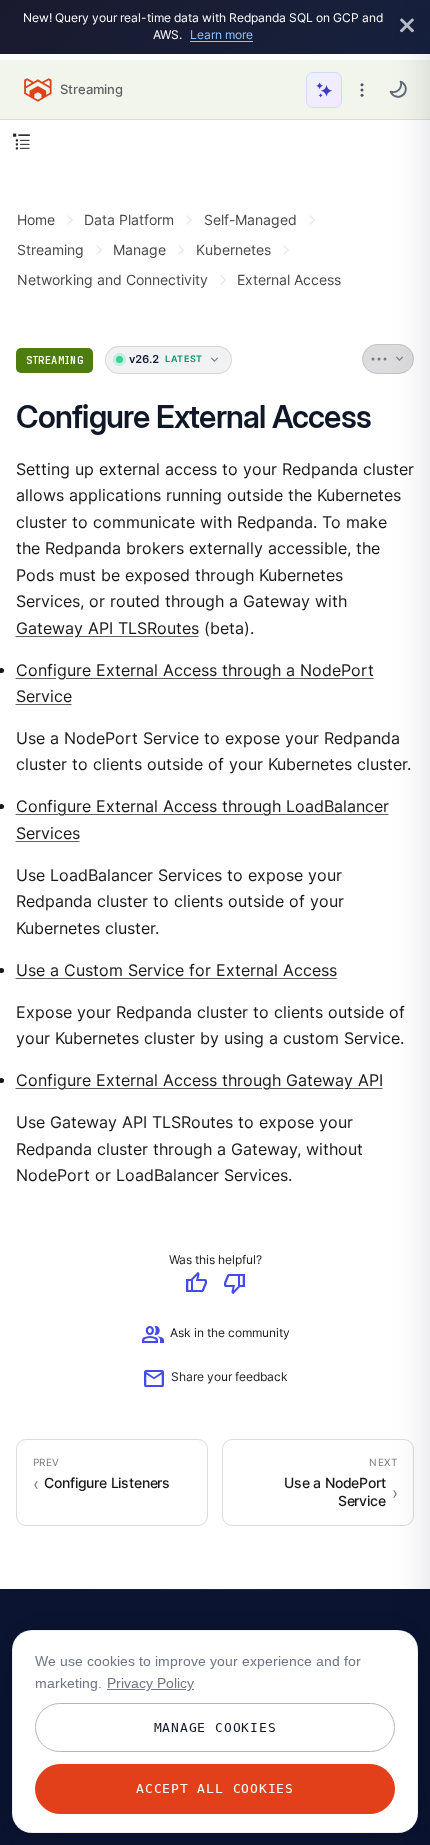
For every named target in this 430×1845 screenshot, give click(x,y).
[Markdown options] (388, 359)
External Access (289, 279)
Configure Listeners (107, 1483)
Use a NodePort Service (335, 1492)
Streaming (50, 249)
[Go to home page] (38, 90)
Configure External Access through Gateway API (199, 1081)
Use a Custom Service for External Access (176, 970)
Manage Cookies (215, 1727)
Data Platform (129, 219)
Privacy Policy (150, 1683)
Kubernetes (233, 249)
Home (36, 219)
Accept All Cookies (215, 1788)
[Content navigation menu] (21, 141)
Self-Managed (250, 219)
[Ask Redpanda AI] (324, 90)
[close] (407, 26)
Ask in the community (215, 1335)
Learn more (221, 34)
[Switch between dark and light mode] (398, 89)
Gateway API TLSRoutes (107, 628)
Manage (139, 249)
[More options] (362, 90)
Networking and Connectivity (112, 279)
